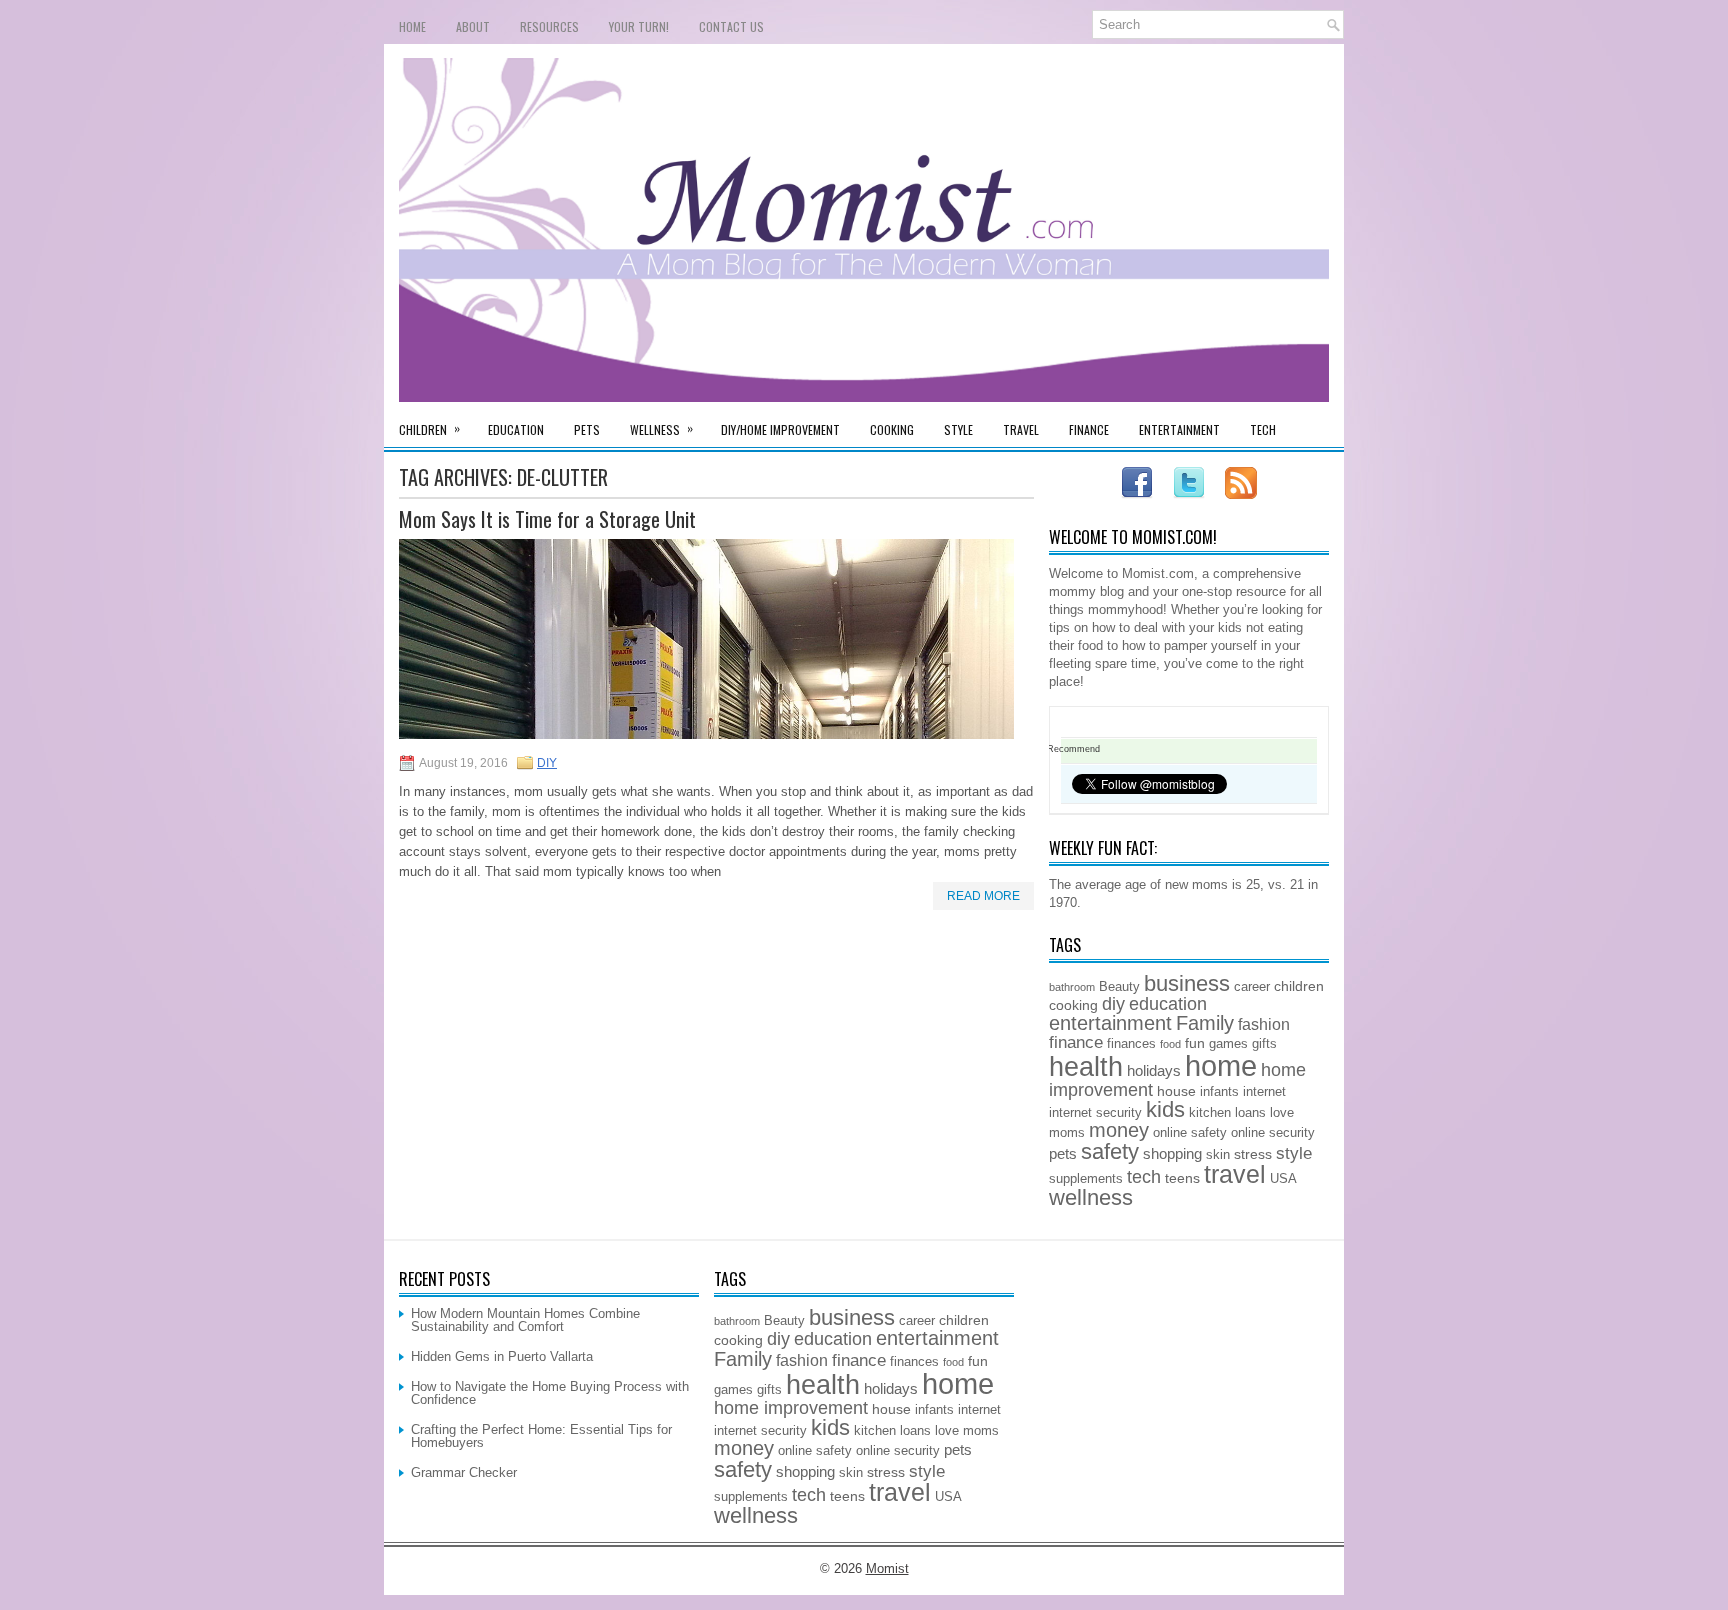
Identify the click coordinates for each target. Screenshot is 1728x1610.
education (1168, 1004)
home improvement (791, 1408)
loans (1250, 1113)
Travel (1021, 429)
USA (1283, 1179)
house (1176, 1091)
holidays (1154, 1070)
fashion (1264, 1024)
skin (1218, 1155)
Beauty (1119, 987)
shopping (1172, 1153)
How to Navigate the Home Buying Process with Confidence (550, 1393)
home (1221, 1065)
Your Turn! (639, 26)
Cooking (892, 429)
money (1119, 1130)
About (473, 26)
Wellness (661, 428)
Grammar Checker (464, 1472)
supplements (1086, 1179)
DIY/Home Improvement (780, 429)
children (1299, 986)
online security (1273, 1133)
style (1294, 1153)
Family (1205, 1023)
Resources (549, 26)
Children (429, 428)
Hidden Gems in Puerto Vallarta (502, 1356)
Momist (887, 1568)
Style (958, 429)
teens (1182, 1178)
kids (1165, 1109)
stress (1253, 1154)
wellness (1091, 1197)
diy (1113, 1004)
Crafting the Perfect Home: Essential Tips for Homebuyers (541, 1436)
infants (1219, 1092)
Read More (983, 896)
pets (1063, 1153)
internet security (1095, 1113)
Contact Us (731, 26)
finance (1076, 1042)
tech (1144, 1177)
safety (1110, 1151)
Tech (1263, 429)
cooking (1073, 1005)
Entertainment (1179, 429)
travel (1235, 1174)
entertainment (1110, 1023)
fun (1195, 1043)
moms (1067, 1133)
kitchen (1210, 1113)
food (1170, 1044)
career (1252, 987)
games (1228, 1044)
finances (1131, 1044)
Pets (587, 429)
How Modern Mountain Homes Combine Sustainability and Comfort (525, 1320)
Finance (1089, 429)
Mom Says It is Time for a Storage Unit (547, 519)
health (1086, 1067)
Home (412, 26)
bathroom (1072, 987)
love (1282, 1113)
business (1187, 983)
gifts (1264, 1044)
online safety (1190, 1133)
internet (1264, 1092)
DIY (547, 763)
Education (516, 429)
